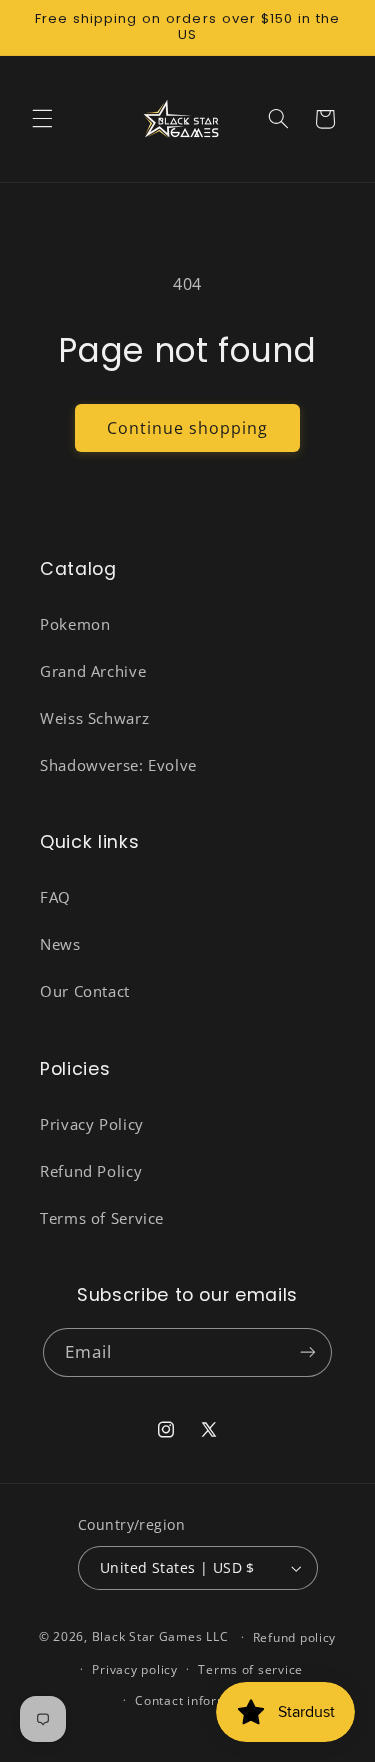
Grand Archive (93, 671)
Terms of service (250, 1669)
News (60, 944)
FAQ (55, 897)
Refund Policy (91, 1171)
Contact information (197, 1700)
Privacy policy (134, 1669)
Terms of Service (102, 1218)
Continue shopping (188, 428)
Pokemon (75, 624)
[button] (42, 119)
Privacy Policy (92, 1124)
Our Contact (85, 991)
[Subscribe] (308, 1352)
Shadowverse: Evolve (118, 765)
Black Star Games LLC (160, 1636)
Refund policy (295, 1637)
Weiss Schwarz (94, 718)
